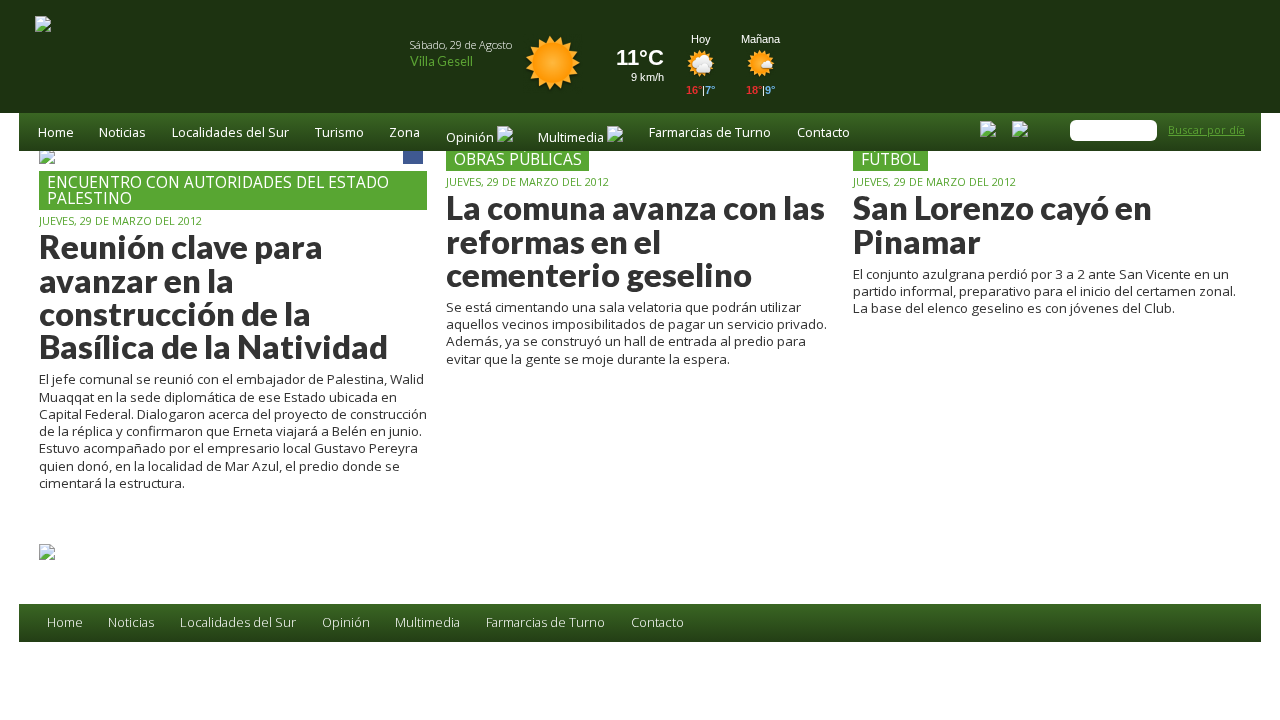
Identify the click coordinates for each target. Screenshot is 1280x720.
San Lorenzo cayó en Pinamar (1002, 224)
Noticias (122, 133)
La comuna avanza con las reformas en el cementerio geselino (635, 241)
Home (56, 133)
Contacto (823, 133)
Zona (404, 133)
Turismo (339, 133)
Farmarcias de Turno (710, 133)
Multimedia (427, 622)
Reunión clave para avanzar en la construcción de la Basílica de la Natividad (213, 296)
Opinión (346, 622)
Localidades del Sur (230, 133)
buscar (1145, 130)
